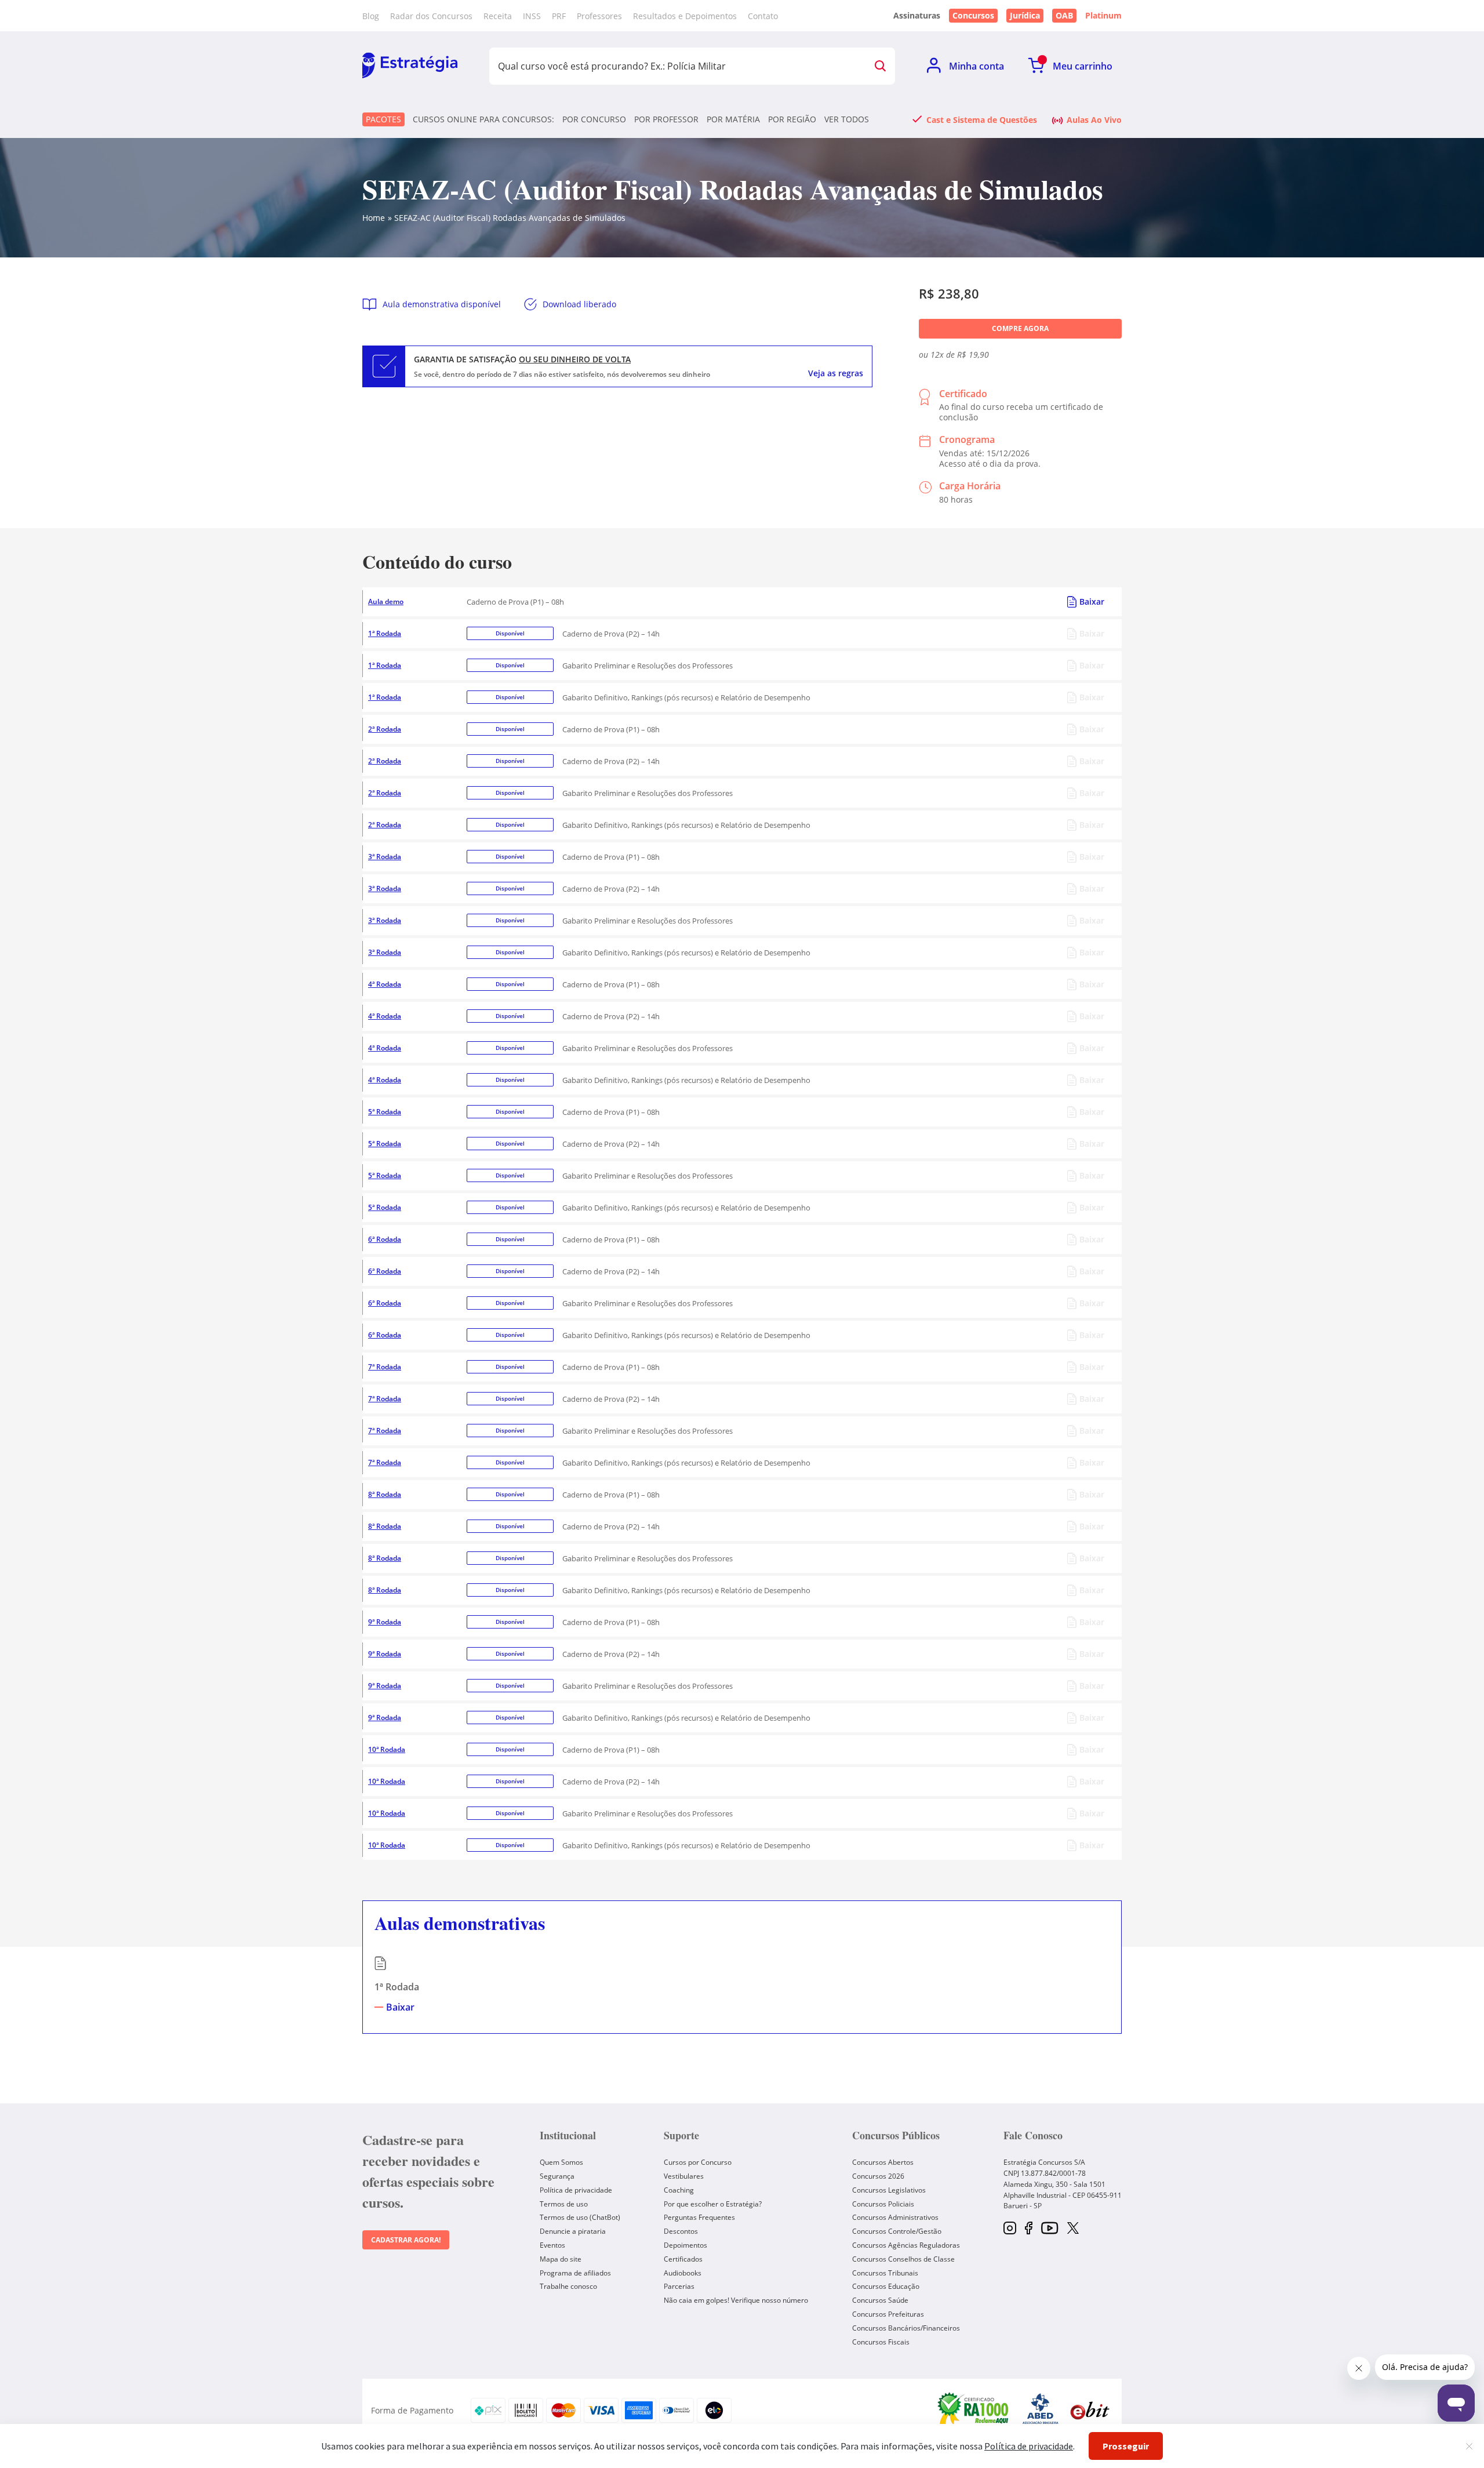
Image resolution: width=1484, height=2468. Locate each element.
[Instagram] (1010, 2229)
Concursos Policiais (883, 2204)
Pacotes (383, 119)
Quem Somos (561, 2162)
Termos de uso (564, 2204)
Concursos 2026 (878, 2176)
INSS (532, 16)
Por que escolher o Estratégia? (713, 2204)
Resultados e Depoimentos (685, 16)
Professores (599, 16)
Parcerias (679, 2286)
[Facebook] (1029, 2229)
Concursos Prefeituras (888, 2314)
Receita (498, 16)
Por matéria (733, 119)
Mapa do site (561, 2259)
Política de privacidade (576, 2190)
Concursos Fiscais (881, 2342)
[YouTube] (1050, 2229)
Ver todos (847, 119)
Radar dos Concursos (431, 16)
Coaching (679, 2190)
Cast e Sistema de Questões (982, 119)
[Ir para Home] (410, 66)
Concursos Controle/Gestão (897, 2231)
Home (374, 218)
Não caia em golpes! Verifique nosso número (736, 2300)
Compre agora (1020, 328)
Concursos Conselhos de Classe (903, 2259)
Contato (763, 16)
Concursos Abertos (883, 2162)
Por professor (666, 119)
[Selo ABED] (1041, 2411)
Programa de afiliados (575, 2273)
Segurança (557, 2176)
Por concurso (594, 119)
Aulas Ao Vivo (1094, 119)
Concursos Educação (886, 2286)
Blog (371, 16)
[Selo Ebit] (1090, 2410)
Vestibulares (684, 2176)
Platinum (1103, 16)
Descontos (681, 2231)
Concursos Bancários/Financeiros (906, 2328)
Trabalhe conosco (568, 2286)
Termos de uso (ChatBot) (580, 2217)
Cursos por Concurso (698, 2162)
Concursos (973, 15)
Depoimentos (685, 2245)
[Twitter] (1073, 2229)
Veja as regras (836, 373)
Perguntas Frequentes (699, 2217)
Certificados (683, 2259)
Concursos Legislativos (889, 2190)
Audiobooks (683, 2273)
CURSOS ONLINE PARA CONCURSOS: (483, 119)
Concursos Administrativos (895, 2217)
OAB (1064, 15)
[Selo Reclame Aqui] (974, 2410)
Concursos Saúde (880, 2300)
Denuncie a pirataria (573, 2231)
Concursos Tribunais (885, 2273)
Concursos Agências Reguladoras (906, 2245)
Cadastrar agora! (406, 2240)
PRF (559, 16)
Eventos (552, 2245)
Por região (792, 119)
